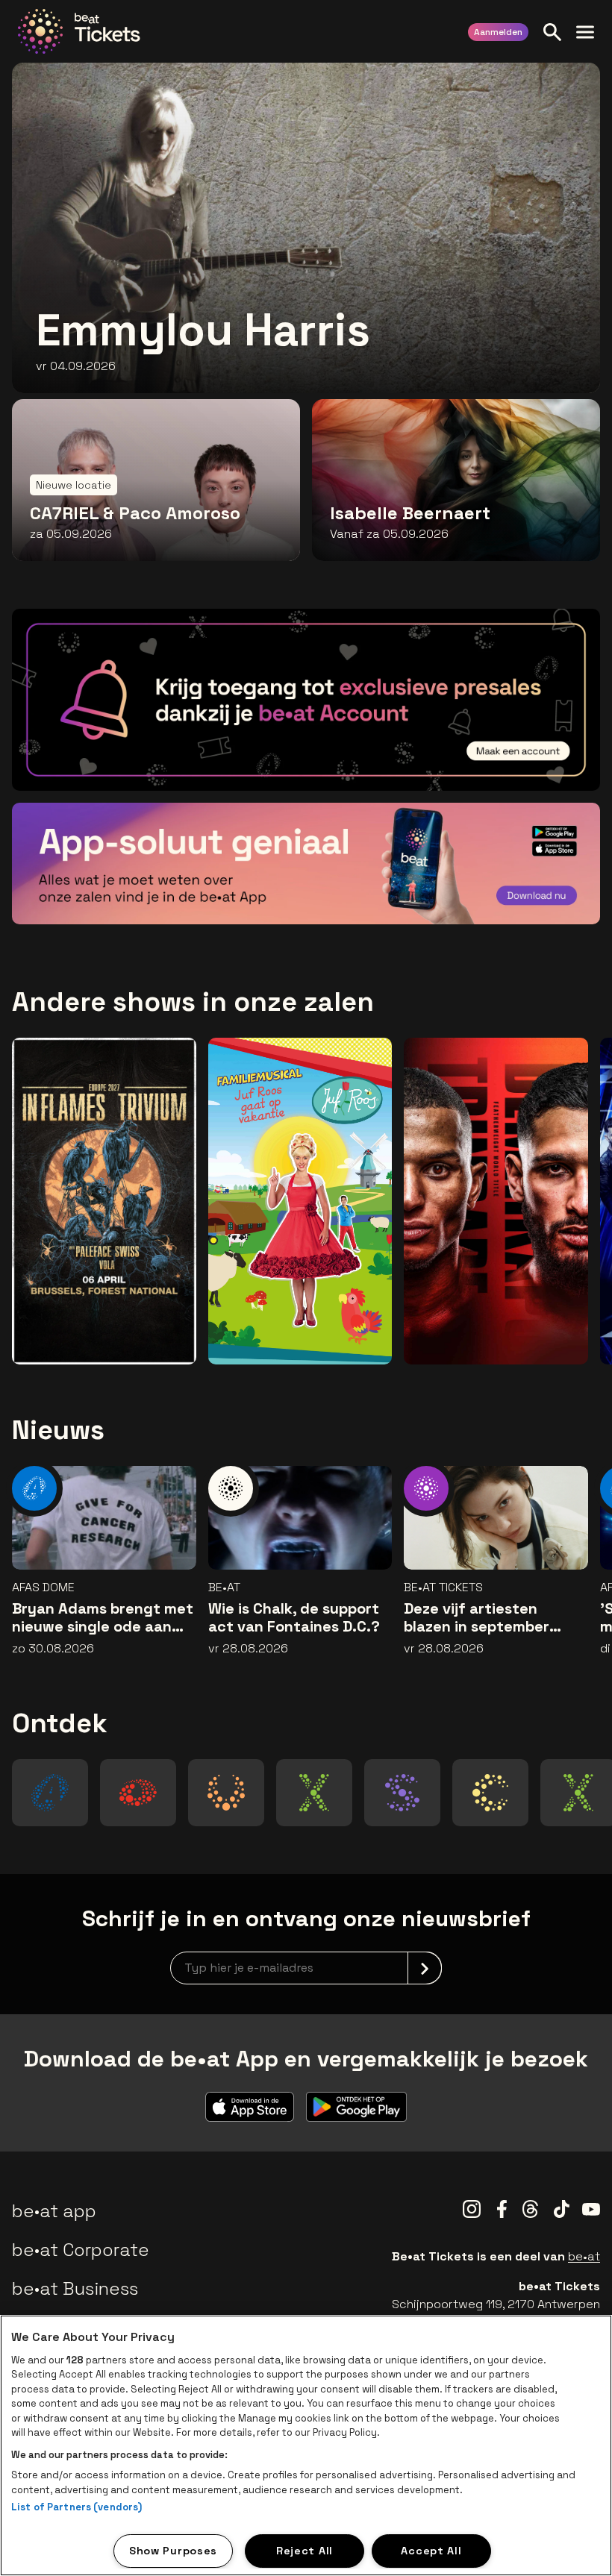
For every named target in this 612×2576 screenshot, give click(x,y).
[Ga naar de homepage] (79, 31)
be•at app (54, 2211)
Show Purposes (173, 2551)
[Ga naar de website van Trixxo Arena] (314, 1793)
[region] (306, 2445)
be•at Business (75, 2288)
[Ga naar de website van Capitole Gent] (490, 1793)
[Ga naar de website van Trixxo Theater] (578, 1793)
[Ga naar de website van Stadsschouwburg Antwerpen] (402, 1793)
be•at (584, 2256)
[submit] (425, 1968)
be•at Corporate (81, 2250)
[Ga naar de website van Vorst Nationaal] (226, 1793)
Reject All (305, 2551)
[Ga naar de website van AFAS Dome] (50, 1793)
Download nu (527, 891)
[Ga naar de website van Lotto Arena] (138, 1793)
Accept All (431, 2551)
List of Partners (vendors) (76, 2507)
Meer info (536, 758)
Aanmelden (498, 32)
